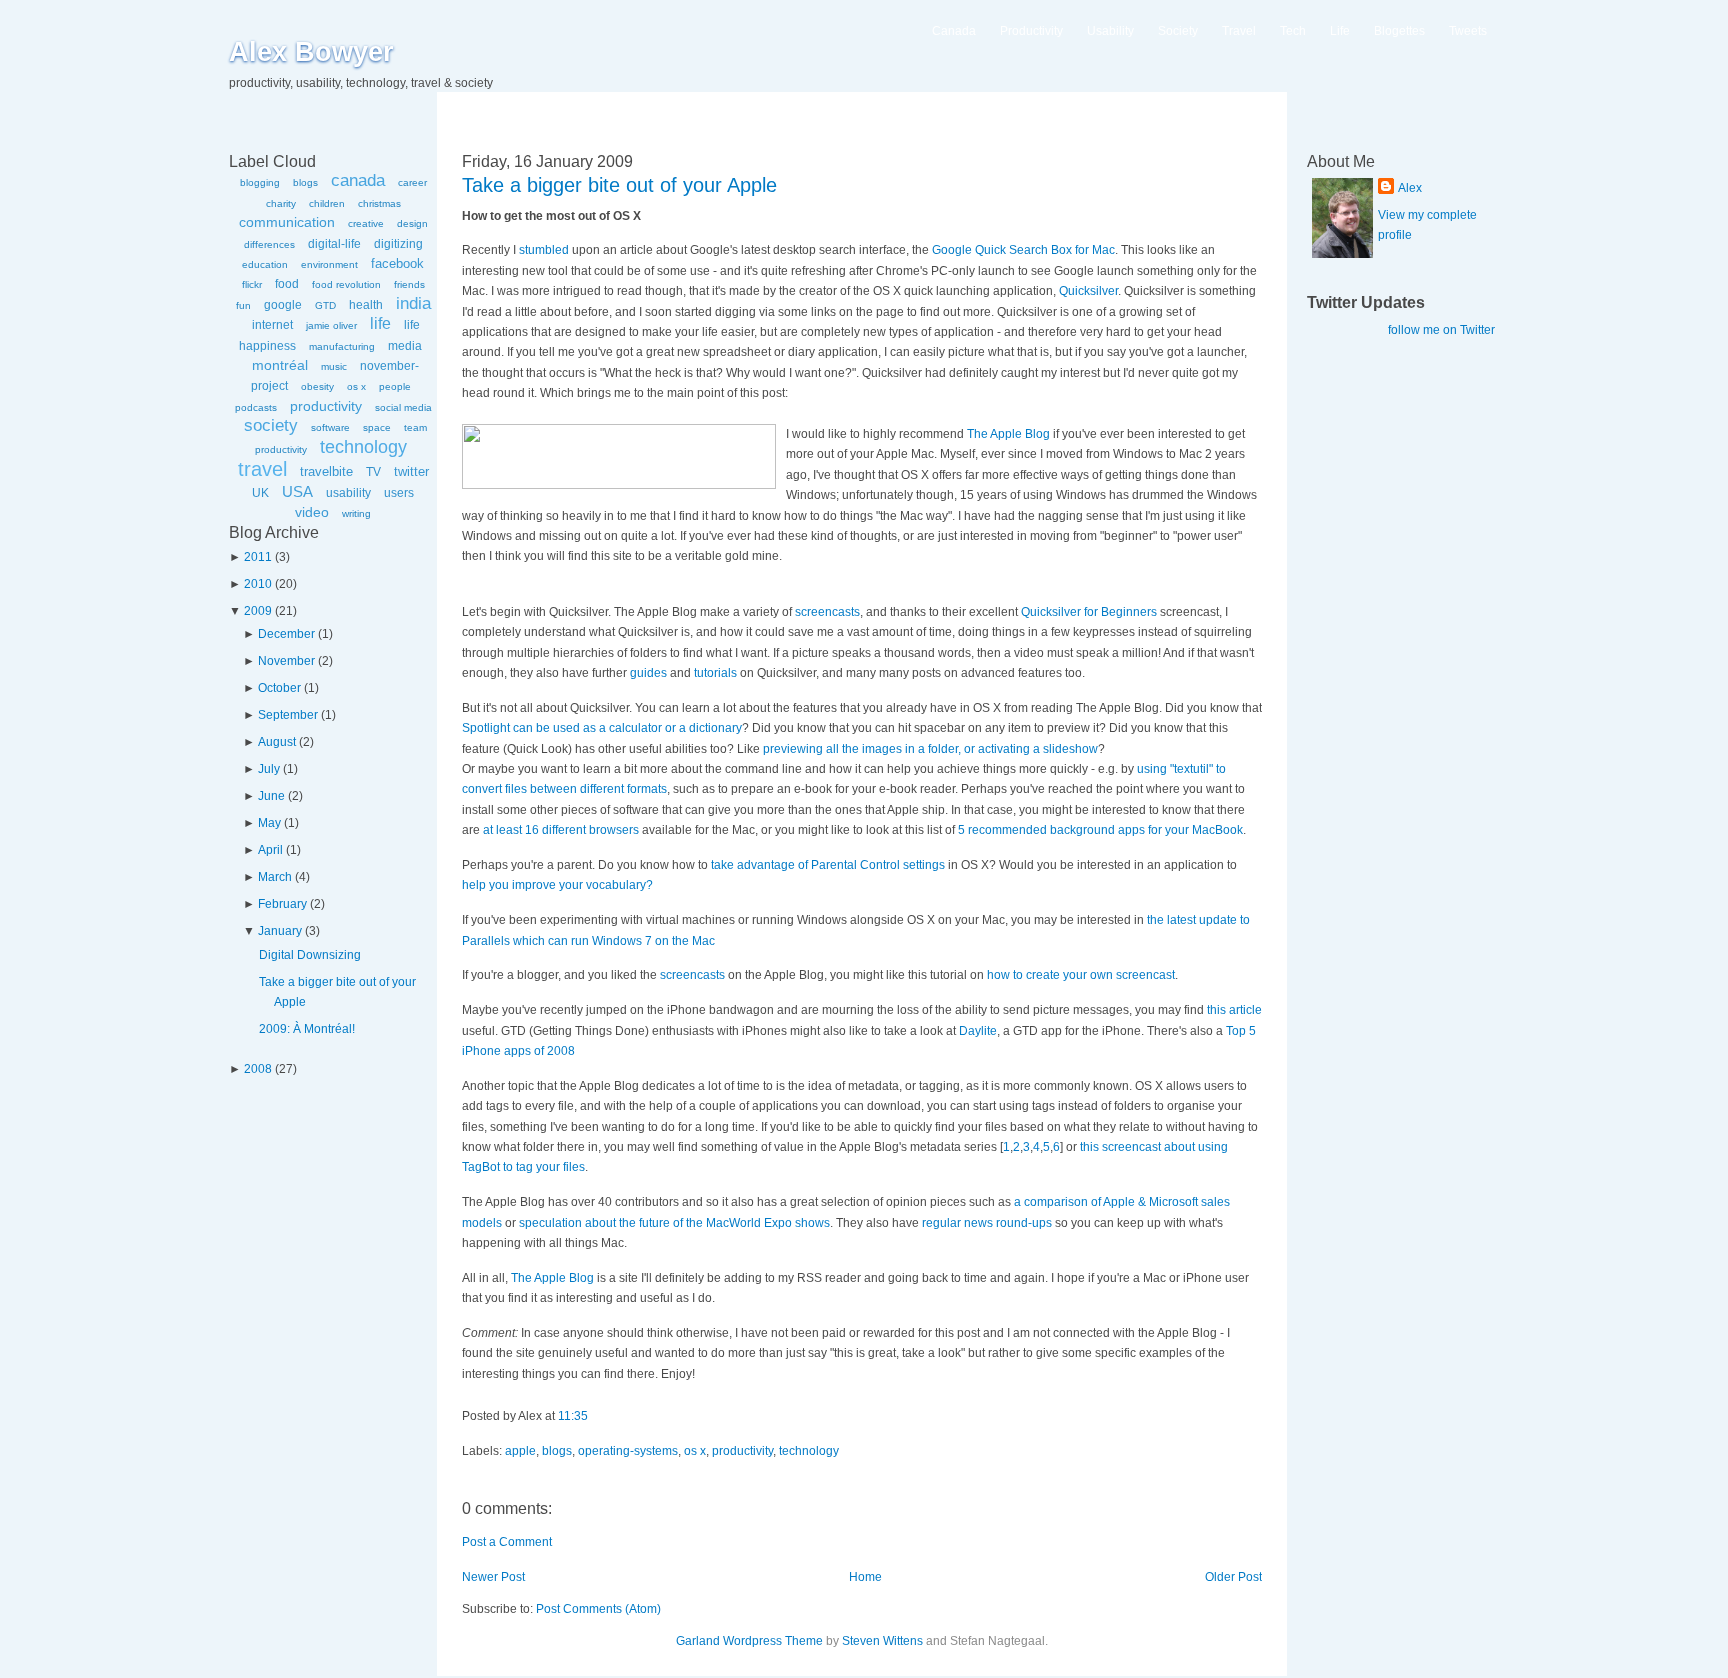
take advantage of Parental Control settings (828, 865)
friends (409, 284)
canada (358, 180)
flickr (252, 284)
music (334, 366)
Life (1340, 31)
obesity (317, 386)
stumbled (544, 250)
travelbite (326, 471)
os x (356, 386)
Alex (1410, 188)
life (380, 323)
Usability (1110, 31)
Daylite (978, 1031)
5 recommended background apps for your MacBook (1100, 830)
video (312, 512)
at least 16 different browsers (561, 830)
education (265, 264)
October (279, 688)
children (327, 203)
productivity (326, 406)
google (283, 305)
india (413, 303)
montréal (280, 365)
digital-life (334, 244)
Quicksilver (1088, 291)
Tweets (1468, 31)
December (286, 634)
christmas (379, 203)
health (366, 305)
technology (363, 447)
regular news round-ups (987, 1223)
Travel (1239, 31)
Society (1178, 31)
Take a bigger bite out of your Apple (619, 185)
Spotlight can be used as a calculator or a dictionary (602, 728)
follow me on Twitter (1441, 330)
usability (348, 493)
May (269, 823)
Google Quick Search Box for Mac (1023, 250)
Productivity (1031, 31)
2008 (258, 1069)
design (412, 223)
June (271, 796)
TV (373, 472)
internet (272, 325)
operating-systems (628, 1451)
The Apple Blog (1008, 434)
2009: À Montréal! (307, 1029)
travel (262, 469)
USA (297, 491)
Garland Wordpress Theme (749, 1641)
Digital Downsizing (310, 955)
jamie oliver (331, 325)
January (280, 931)
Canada (954, 31)
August (277, 742)
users (399, 493)
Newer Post (493, 1577)
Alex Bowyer (311, 52)
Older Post (1233, 1577)
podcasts (256, 407)
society (271, 425)
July (269, 769)
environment (329, 264)
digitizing (398, 244)
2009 (258, 611)
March (275, 877)
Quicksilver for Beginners (1089, 612)
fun (243, 305)
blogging (260, 182)
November (286, 661)
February (282, 904)
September (288, 715)
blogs (305, 182)
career (412, 182)
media (405, 346)
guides (648, 673)
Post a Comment (507, 1542)
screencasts (827, 612)
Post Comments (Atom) (598, 1609)
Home (865, 1577)
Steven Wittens (882, 1641)
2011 (258, 557)
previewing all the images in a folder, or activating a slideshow (930, 749)
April (270, 850)
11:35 (573, 1416)
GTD (325, 305)
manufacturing (342, 346)
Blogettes (1399, 31)
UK (260, 493)
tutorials (715, 673)
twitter (411, 471)
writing (356, 513)
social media (403, 407)
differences (269, 244)
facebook (397, 263)
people (395, 386)
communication (287, 222)
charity (281, 203)
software (330, 427)
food (287, 284)
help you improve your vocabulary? (557, 885)
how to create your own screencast (1081, 975)
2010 (258, 584)
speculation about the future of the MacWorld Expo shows (674, 1223)
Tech (1293, 31)
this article (1234, 1010)
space (377, 427)
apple (520, 1451)
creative (366, 223)
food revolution (346, 284)
